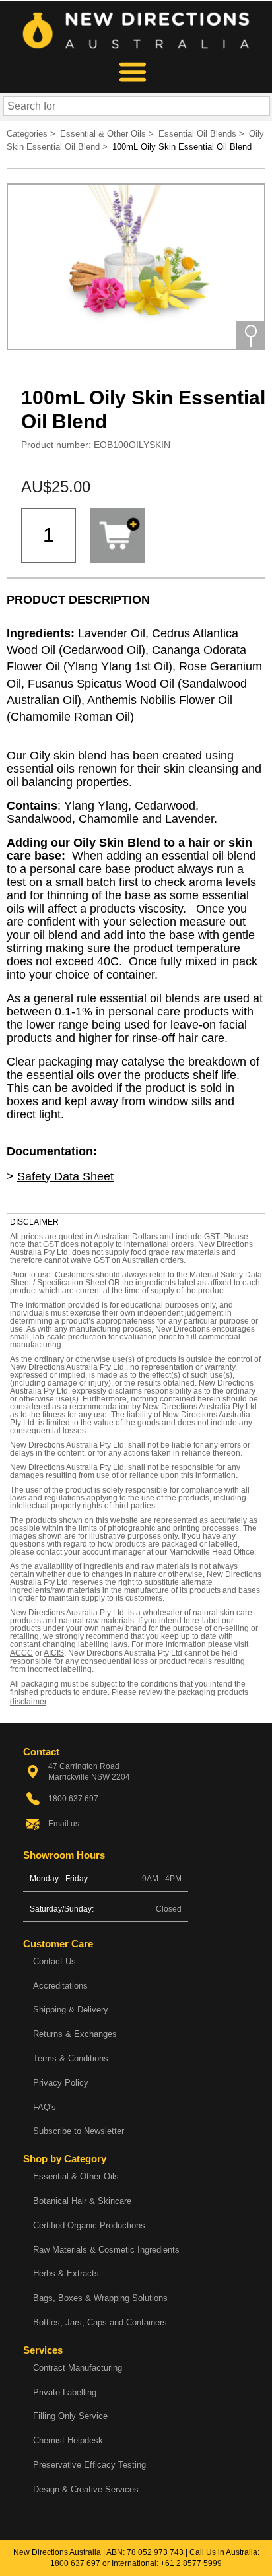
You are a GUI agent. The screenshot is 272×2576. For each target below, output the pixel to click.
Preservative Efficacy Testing (89, 2465)
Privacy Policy (61, 2083)
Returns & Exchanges (75, 2034)
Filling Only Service (70, 2416)
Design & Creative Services (86, 2489)
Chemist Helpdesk (68, 2440)
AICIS (54, 1653)
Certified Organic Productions (89, 2225)
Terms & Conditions (71, 2058)
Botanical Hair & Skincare (82, 2201)
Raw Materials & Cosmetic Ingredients (106, 2250)
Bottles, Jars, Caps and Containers (100, 2322)
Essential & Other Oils (76, 2176)
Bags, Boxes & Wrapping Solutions (100, 2298)
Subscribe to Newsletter (79, 2131)
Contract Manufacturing (78, 2368)
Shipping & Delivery (71, 2010)
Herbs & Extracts (66, 2273)
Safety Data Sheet (65, 1176)
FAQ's (45, 2107)
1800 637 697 (75, 2563)
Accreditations (60, 1986)
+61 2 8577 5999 (191, 2563)
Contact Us (54, 1961)
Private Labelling (65, 2392)
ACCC (21, 1653)
